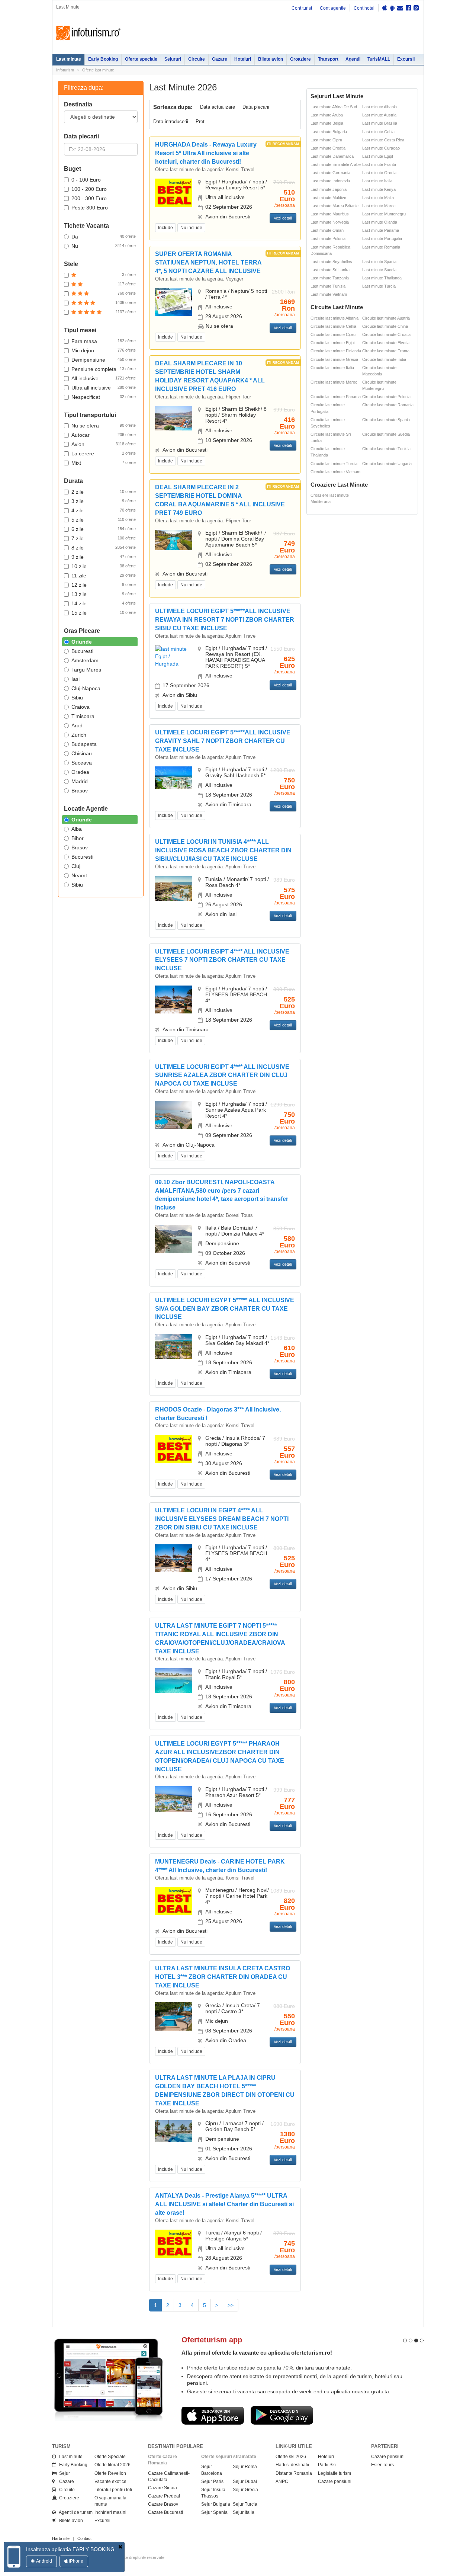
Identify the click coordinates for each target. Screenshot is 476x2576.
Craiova (81, 707)
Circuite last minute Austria (386, 318)
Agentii (353, 59)
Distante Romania (294, 2473)
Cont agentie (333, 8)
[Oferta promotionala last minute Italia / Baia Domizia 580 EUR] (174, 1238)
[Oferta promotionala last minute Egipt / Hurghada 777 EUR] (174, 1799)
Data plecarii (256, 107)
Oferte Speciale (110, 2457)
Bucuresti (82, 651)
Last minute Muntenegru (384, 214)
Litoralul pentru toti (113, 2490)
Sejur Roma (245, 2467)
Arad (77, 725)
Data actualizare (218, 107)
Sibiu (77, 698)
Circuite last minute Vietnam (335, 472)
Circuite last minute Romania (388, 405)
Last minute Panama (381, 230)
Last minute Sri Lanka (330, 270)
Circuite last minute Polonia (386, 397)
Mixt (104, 463)
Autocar (104, 435)
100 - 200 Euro (89, 189)
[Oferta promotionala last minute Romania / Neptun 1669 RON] (174, 302)
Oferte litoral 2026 (112, 2465)
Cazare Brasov (163, 2504)
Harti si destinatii (292, 2465)
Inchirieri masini (110, 2512)
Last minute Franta (379, 164)
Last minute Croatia (328, 148)
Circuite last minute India (384, 359)
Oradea (80, 772)
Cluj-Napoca (86, 688)
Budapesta (84, 744)
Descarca (213, 2415)
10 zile (104, 566)
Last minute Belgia (327, 123)
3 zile (104, 501)
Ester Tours (382, 2465)
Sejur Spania (214, 2512)
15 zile (104, 613)
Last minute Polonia (328, 238)
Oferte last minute (98, 70)
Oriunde (82, 642)
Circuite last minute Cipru (333, 334)
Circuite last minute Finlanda (336, 351)
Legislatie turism (335, 2473)
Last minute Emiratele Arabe (336, 164)
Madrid (80, 781)
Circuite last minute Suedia (386, 434)
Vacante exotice (110, 2482)
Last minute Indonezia (330, 181)
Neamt (79, 875)
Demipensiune (104, 360)
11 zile (104, 576)
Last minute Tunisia (328, 286)
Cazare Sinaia (163, 2488)
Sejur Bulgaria (216, 2504)
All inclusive (104, 378)
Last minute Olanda (380, 222)
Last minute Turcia (379, 286)
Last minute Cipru (326, 140)
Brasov (80, 791)
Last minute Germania (330, 173)
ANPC (282, 2482)
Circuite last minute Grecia (334, 359)
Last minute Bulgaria (329, 132)
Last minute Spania (379, 262)
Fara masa (104, 341)
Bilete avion (271, 59)
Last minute (69, 59)
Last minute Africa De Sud (334, 107)
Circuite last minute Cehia (333, 326)
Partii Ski (327, 2465)
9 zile (104, 557)
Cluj (76, 866)
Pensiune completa (104, 369)
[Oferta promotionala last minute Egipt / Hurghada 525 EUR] (174, 999)
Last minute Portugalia (382, 238)
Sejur (63, 2473)
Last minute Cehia (378, 132)
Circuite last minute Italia (332, 368)
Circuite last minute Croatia (386, 334)
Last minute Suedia (379, 270)
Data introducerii (171, 121)
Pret (200, 121)
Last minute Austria (379, 115)
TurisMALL (379, 59)
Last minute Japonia (329, 189)
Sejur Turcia (245, 2504)
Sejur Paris (212, 2482)
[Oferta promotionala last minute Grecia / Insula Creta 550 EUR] (174, 2016)
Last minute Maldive (328, 198)
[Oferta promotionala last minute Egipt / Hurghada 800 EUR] (174, 1680)
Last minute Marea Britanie (335, 206)
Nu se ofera (104, 426)
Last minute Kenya (379, 189)
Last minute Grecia (379, 173)
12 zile (104, 585)
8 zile (104, 548)
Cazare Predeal (164, 2496)
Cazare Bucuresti (165, 2512)
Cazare (220, 59)
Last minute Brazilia (380, 123)
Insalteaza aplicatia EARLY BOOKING (70, 2549)
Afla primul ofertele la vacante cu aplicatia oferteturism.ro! (257, 2353)
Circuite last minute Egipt (333, 343)
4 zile (104, 510)
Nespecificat (104, 397)
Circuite (197, 59)
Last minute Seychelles (331, 262)
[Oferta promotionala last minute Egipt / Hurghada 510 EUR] (174, 192)
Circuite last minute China (385, 326)
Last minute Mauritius (330, 214)
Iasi (75, 679)
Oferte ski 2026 (291, 2457)
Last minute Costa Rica (383, 140)
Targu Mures (86, 670)
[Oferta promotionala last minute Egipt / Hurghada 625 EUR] (174, 656)
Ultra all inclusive (104, 388)
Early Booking (103, 59)
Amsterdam (85, 660)
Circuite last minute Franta (386, 351)
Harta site (61, 2538)
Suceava (82, 763)
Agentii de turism (74, 2512)
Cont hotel (364, 8)
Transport (328, 59)
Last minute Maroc (379, 206)
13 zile (104, 594)
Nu (104, 246)
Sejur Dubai (245, 2482)
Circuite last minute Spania (386, 420)
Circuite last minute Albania (335, 318)
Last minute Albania (379, 107)
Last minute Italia (377, 181)
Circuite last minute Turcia (334, 464)
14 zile (104, 603)
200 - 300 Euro (89, 198)
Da (104, 237)
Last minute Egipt (378, 156)
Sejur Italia (244, 2512)
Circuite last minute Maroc (334, 382)
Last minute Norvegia (330, 222)
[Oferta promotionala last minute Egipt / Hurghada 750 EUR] (174, 778)
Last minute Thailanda (382, 278)
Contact (84, 2538)
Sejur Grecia (245, 2490)
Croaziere (300, 59)
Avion (104, 444)
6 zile (104, 529)
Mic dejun (104, 350)
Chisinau (82, 753)
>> (231, 2305)
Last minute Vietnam (329, 294)
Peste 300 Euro (90, 208)
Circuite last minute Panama (336, 397)
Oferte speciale (141, 59)
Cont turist (302, 8)
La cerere (104, 454)
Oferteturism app (212, 2340)
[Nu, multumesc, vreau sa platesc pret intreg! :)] (120, 2547)
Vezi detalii (283, 218)
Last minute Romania (381, 247)
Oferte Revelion (110, 2473)
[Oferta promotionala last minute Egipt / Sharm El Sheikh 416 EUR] (174, 418)
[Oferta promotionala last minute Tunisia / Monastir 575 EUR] (174, 888)
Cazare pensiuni (335, 2482)
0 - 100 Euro (86, 180)
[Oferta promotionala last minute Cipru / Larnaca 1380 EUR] (174, 2131)
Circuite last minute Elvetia (386, 343)
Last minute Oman (327, 230)
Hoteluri (243, 59)
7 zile (104, 538)
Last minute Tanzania (330, 278)
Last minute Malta (378, 198)
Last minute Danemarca (332, 156)
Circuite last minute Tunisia (386, 449)
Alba (77, 829)
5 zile (104, 520)
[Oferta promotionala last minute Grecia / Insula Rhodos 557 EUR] (174, 1449)
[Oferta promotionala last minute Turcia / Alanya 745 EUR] (174, 2243)
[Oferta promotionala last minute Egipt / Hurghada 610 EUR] (174, 1346)
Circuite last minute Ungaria (387, 464)
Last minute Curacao (381, 148)
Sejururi (173, 59)
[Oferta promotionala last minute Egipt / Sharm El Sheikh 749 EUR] (174, 539)
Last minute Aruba (327, 115)
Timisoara (83, 716)
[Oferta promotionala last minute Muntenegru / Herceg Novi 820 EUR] (174, 1901)
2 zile (104, 492)
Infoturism (88, 33)
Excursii (406, 59)
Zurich (79, 735)
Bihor (78, 838)
